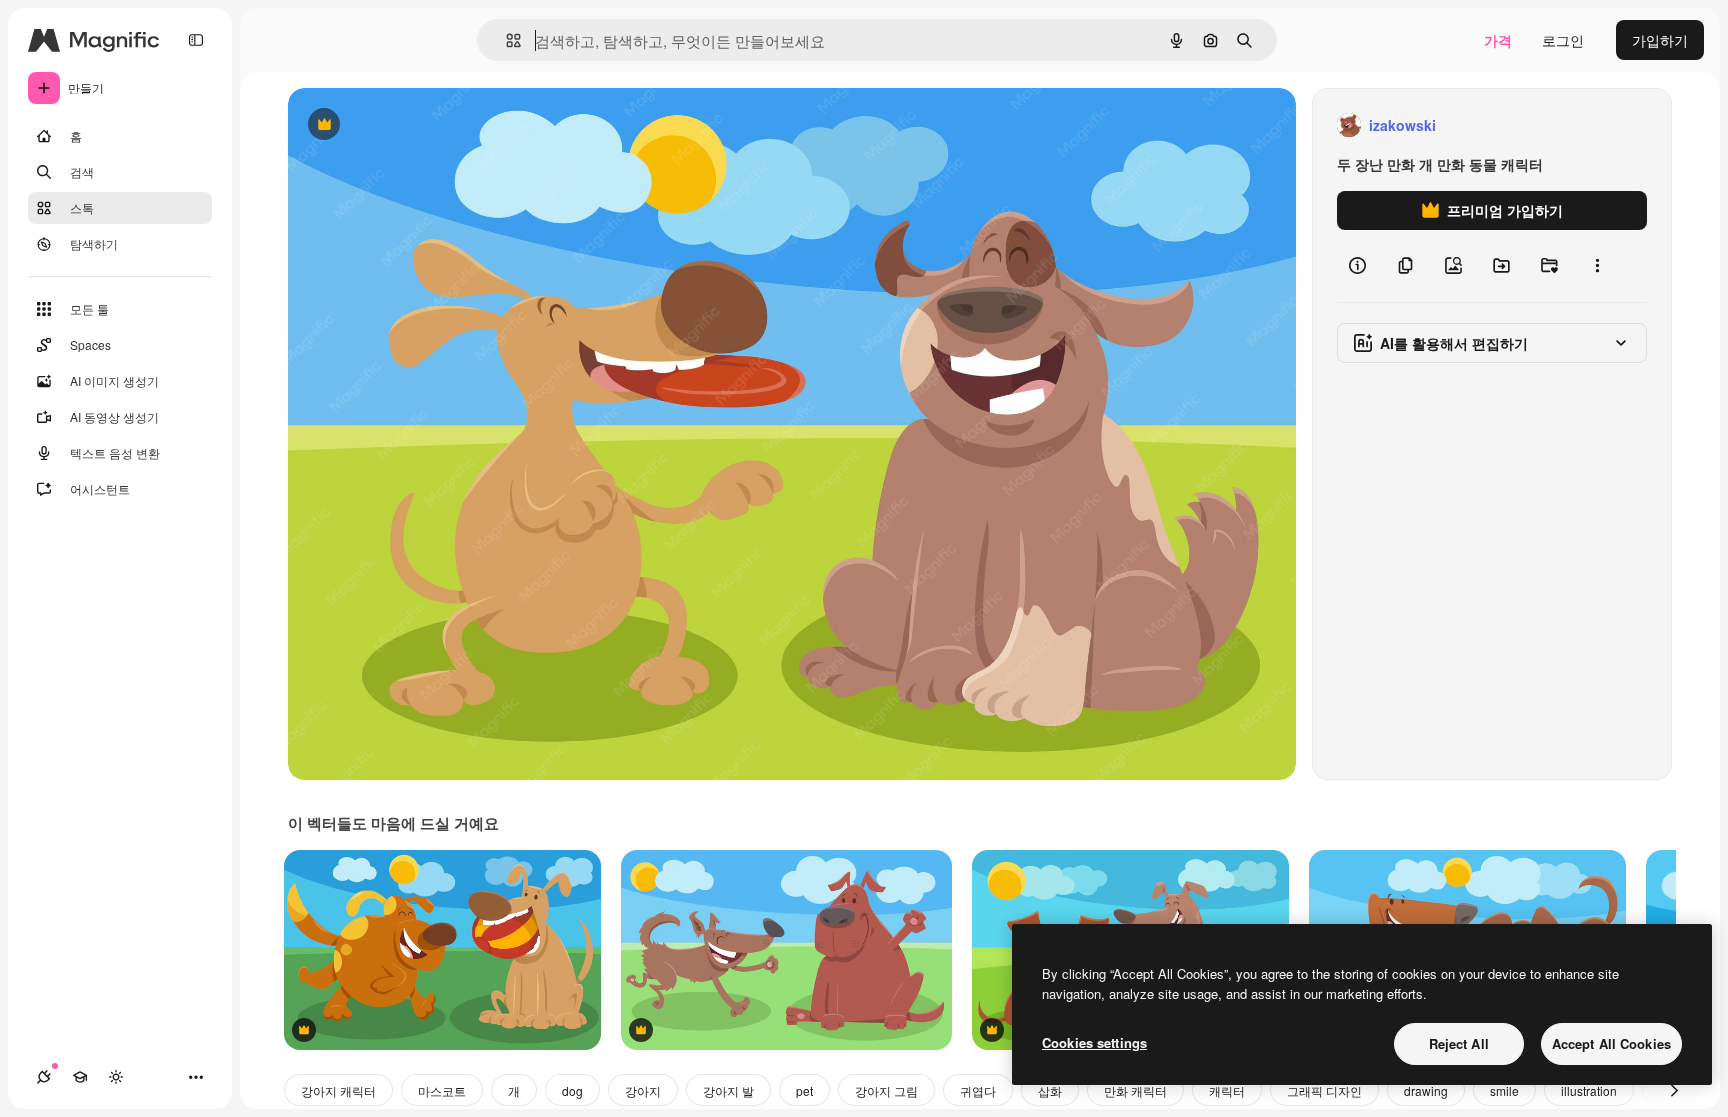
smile (1504, 1090)
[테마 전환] (116, 1077)
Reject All (1459, 1043)
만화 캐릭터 (1135, 1090)
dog (572, 1090)
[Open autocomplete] (505, 40)
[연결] (44, 1077)
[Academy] (80, 1077)
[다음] (1674, 1090)
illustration (1589, 1090)
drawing (1426, 1090)
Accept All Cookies (1611, 1043)
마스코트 (442, 1090)
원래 (403, 125)
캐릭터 (1227, 1090)
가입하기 (1660, 40)
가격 (1498, 40)
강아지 (643, 1090)
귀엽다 (978, 1090)
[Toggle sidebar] (196, 40)
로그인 (1563, 40)
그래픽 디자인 (1324, 1090)
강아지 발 (728, 1090)
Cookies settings (1094, 1042)
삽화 (1050, 1090)
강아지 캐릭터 (338, 1090)
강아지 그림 (886, 1090)
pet (804, 1090)
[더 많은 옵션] (1597, 266)
